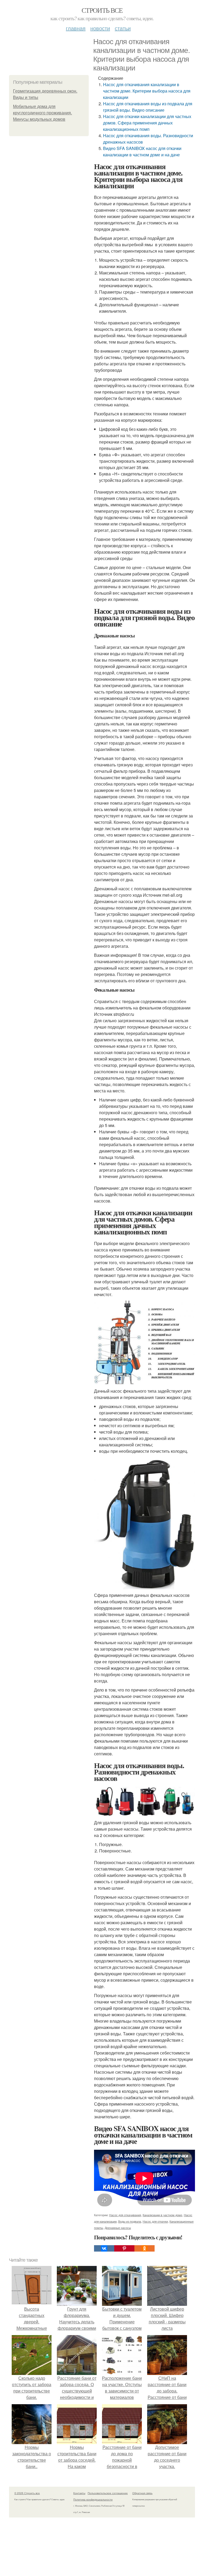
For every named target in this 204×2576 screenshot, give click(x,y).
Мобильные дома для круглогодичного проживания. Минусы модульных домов (42, 113)
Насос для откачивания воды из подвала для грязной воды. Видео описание (148, 107)
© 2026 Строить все (27, 2493)
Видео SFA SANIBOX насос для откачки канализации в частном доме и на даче (142, 151)
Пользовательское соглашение (108, 2493)
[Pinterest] (124, 2248)
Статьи (123, 28)
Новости (100, 28)
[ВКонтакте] (104, 2248)
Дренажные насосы (118, 2228)
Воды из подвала (130, 2221)
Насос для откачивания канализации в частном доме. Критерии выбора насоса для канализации (147, 91)
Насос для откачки (155, 2221)
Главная (76, 28)
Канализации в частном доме (162, 2215)
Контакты (79, 2493)
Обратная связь (142, 2493)
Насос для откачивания (125, 2215)
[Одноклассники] (144, 2248)
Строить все (102, 10)
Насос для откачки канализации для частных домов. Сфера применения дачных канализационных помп (147, 123)
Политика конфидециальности (93, 2499)
